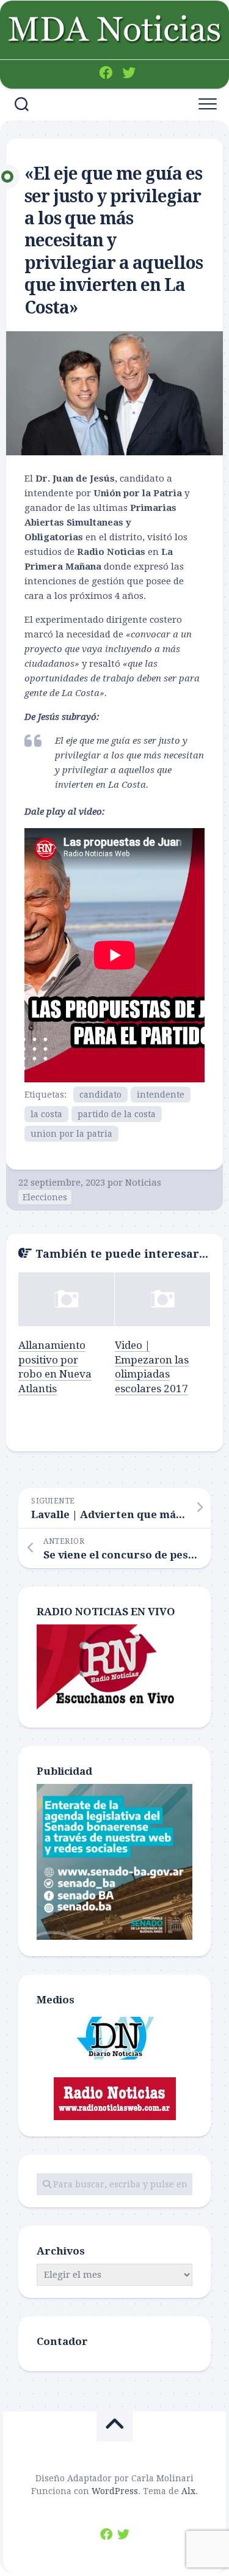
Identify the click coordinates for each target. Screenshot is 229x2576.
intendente (161, 1095)
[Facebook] (106, 73)
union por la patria (71, 1134)
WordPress (115, 2491)
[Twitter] (129, 73)
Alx (188, 2491)
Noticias (143, 1183)
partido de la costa (117, 1114)
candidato (100, 1095)
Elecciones (45, 1197)
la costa (46, 1114)
